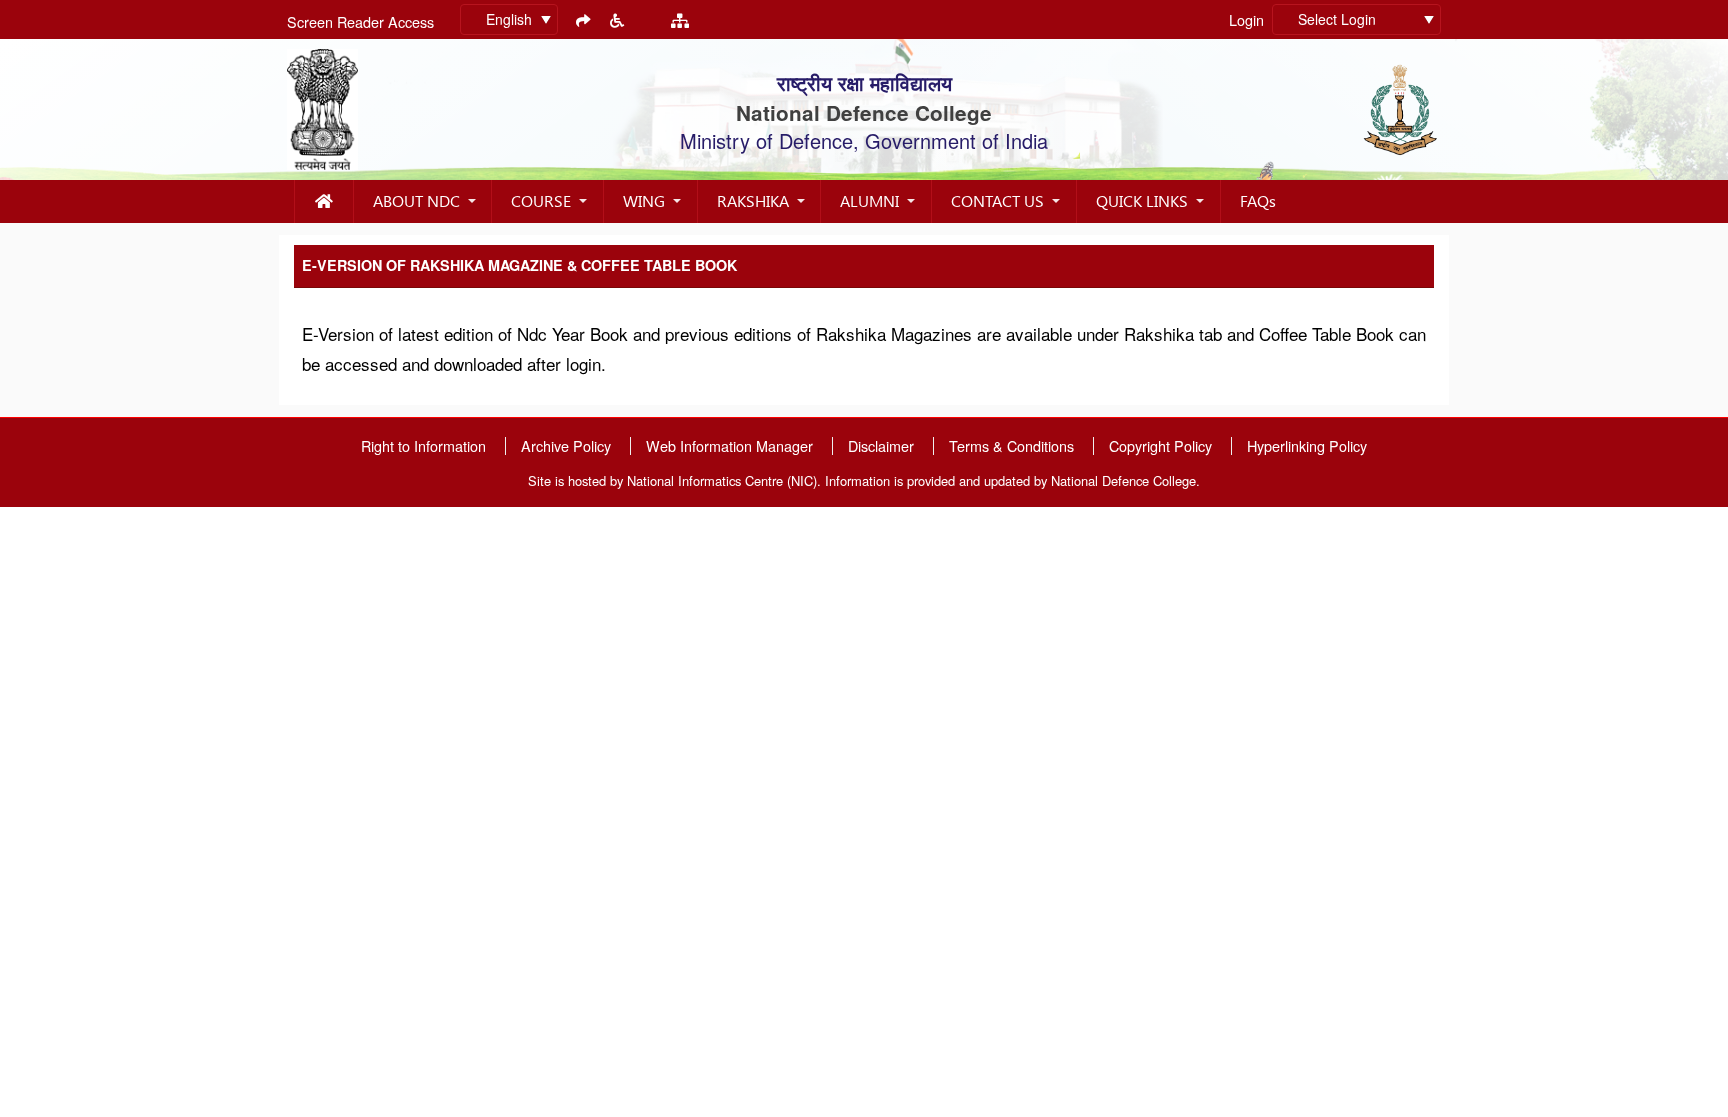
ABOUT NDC (416, 200)
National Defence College (864, 112)
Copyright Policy (1160, 446)
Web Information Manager (729, 446)
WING (644, 200)
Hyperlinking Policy (1307, 446)
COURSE (541, 200)
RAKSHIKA (753, 200)
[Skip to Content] (583, 19)
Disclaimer (881, 446)
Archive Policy (566, 446)
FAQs (1258, 200)
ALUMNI (869, 200)
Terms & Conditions (1011, 446)
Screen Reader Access (360, 21)
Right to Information (423, 446)
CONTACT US (997, 200)
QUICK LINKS (1142, 200)
